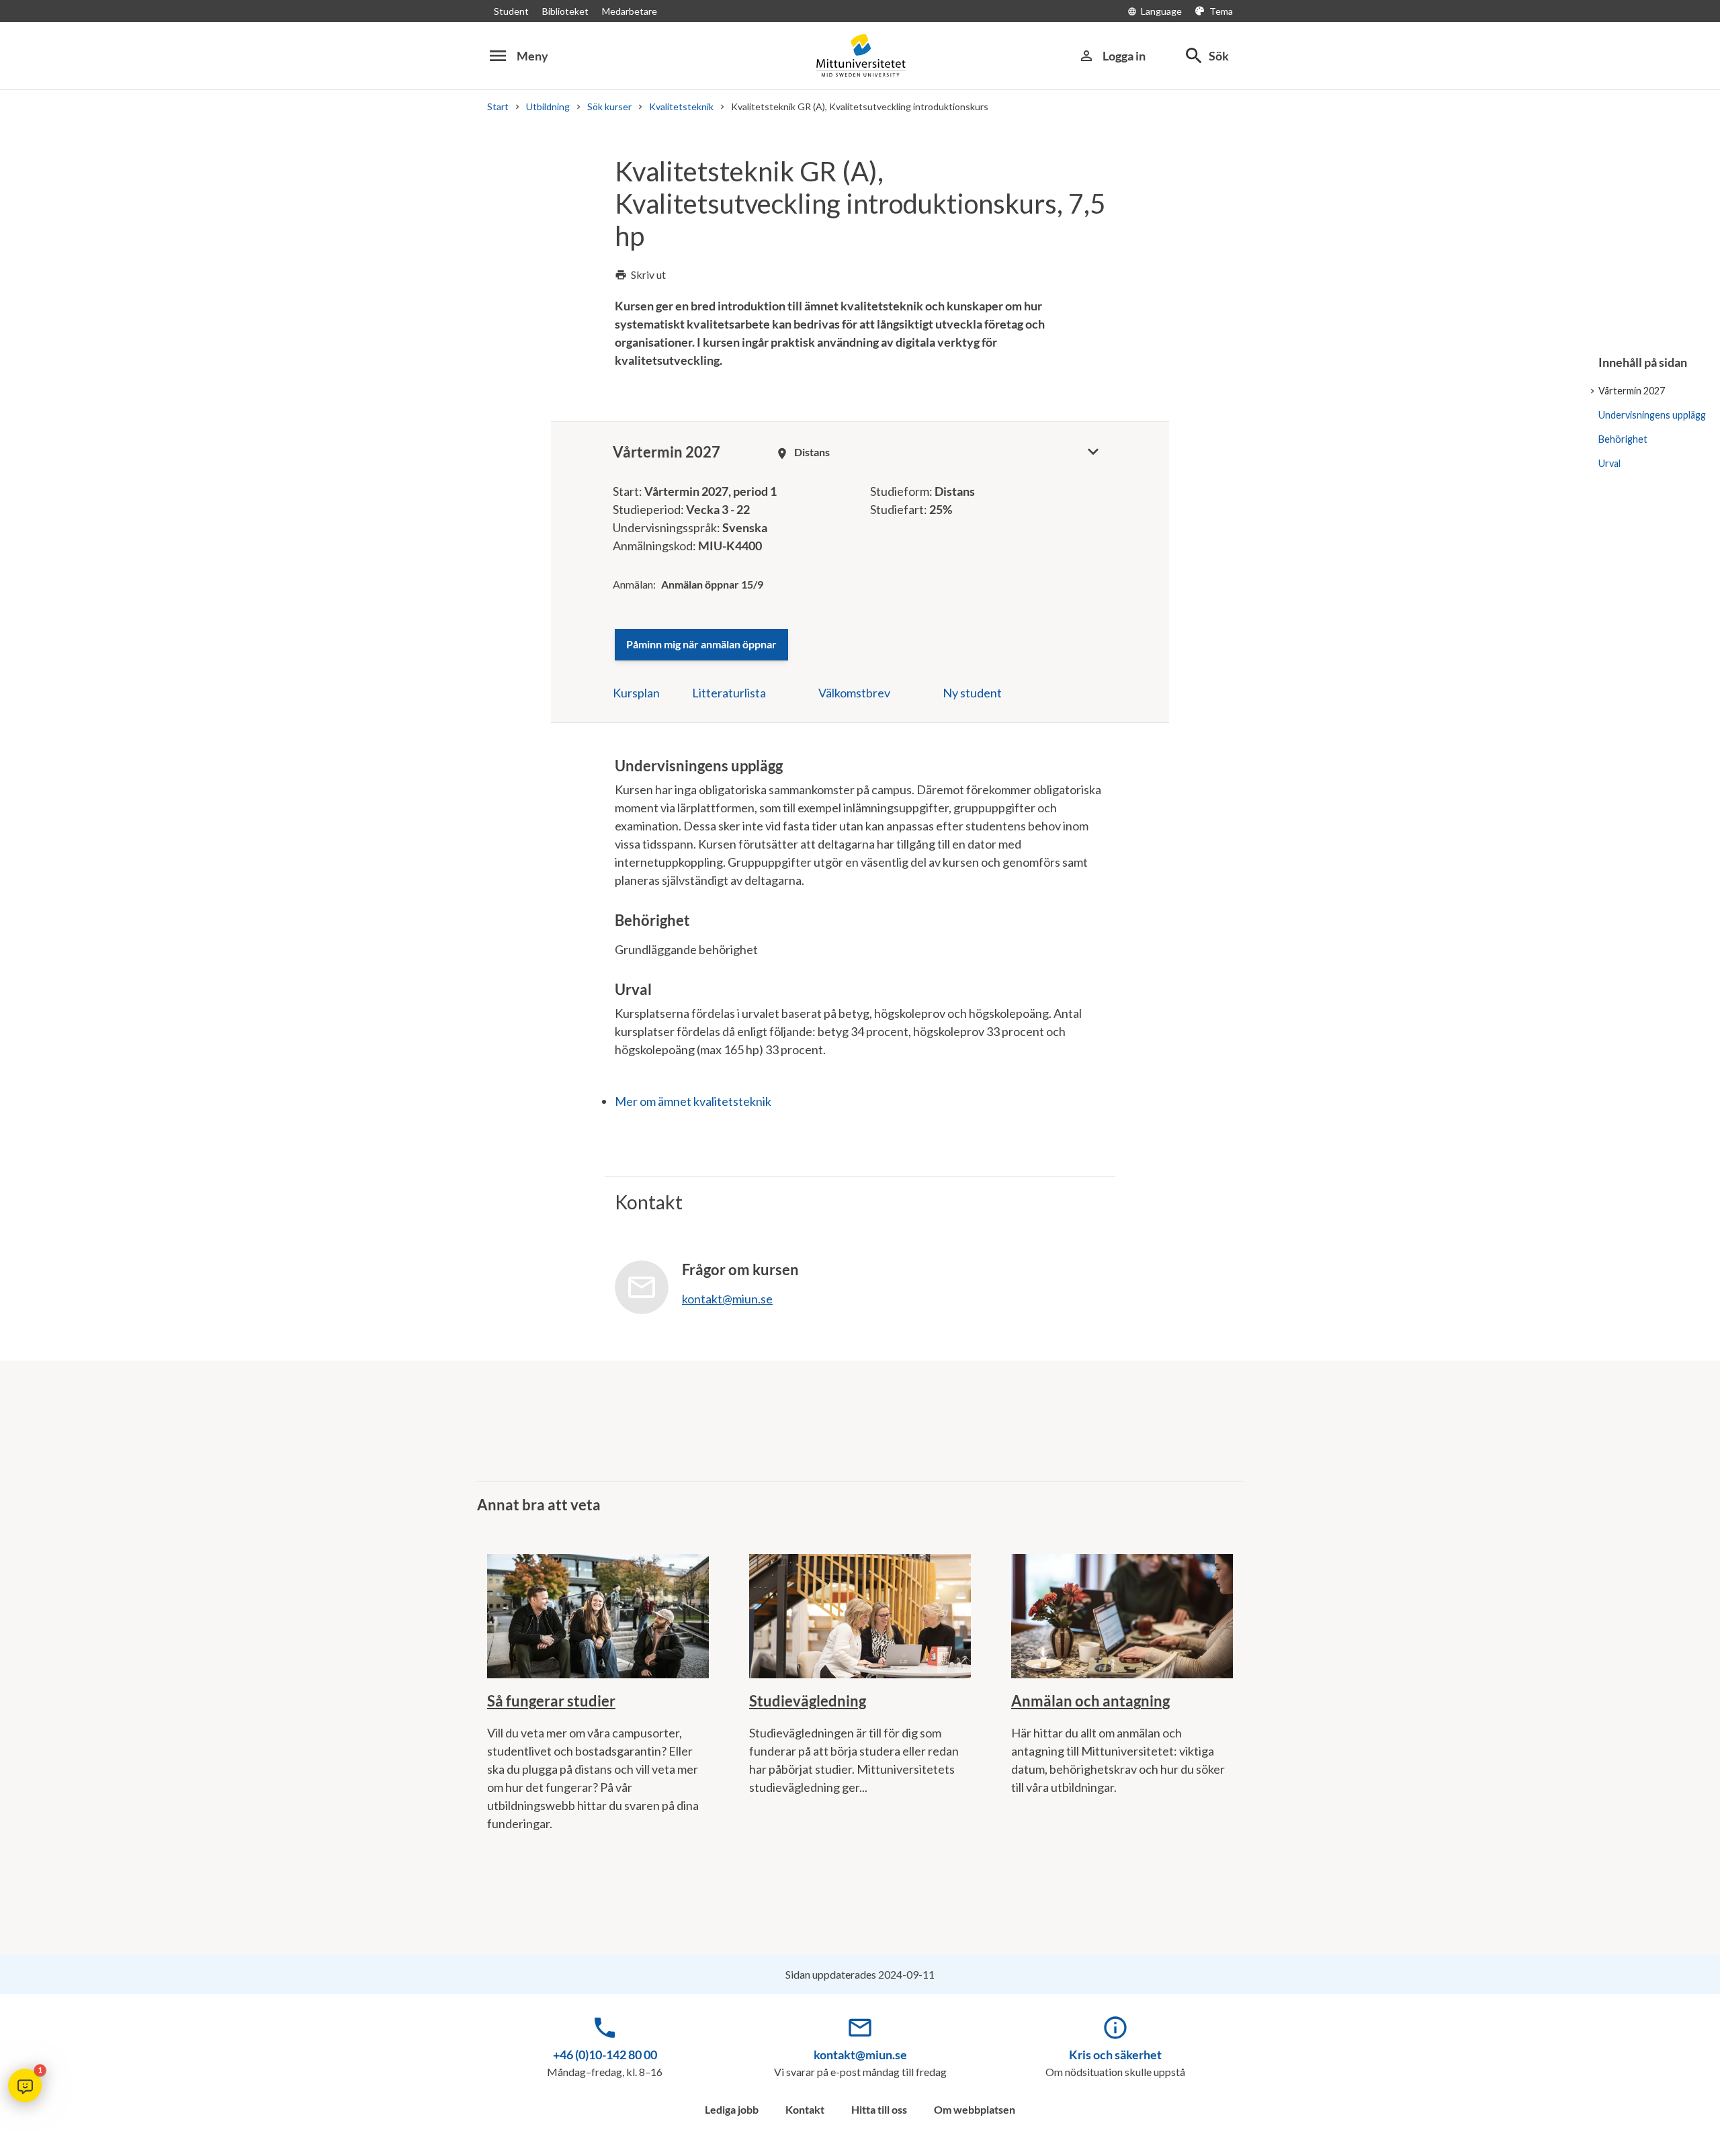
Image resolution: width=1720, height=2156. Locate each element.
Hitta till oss (879, 2109)
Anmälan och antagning (1090, 1701)
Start (498, 106)
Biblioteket (565, 11)
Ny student (972, 693)
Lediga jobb (732, 2109)
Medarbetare (630, 11)
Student (511, 11)
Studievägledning (808, 1701)
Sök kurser (609, 106)
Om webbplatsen (975, 2109)
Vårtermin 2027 (1632, 391)
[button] (25, 2085)
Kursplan (636, 693)
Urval (1609, 463)
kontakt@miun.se (860, 2055)
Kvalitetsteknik (681, 106)
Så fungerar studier (551, 1701)
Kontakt (805, 2109)
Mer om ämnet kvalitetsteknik (693, 1101)
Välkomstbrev (854, 693)
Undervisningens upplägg (1652, 415)
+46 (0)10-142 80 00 (605, 2055)
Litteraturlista (729, 693)
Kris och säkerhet (1115, 2055)
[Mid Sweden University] (860, 55)
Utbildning (548, 106)
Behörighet (1623, 439)
